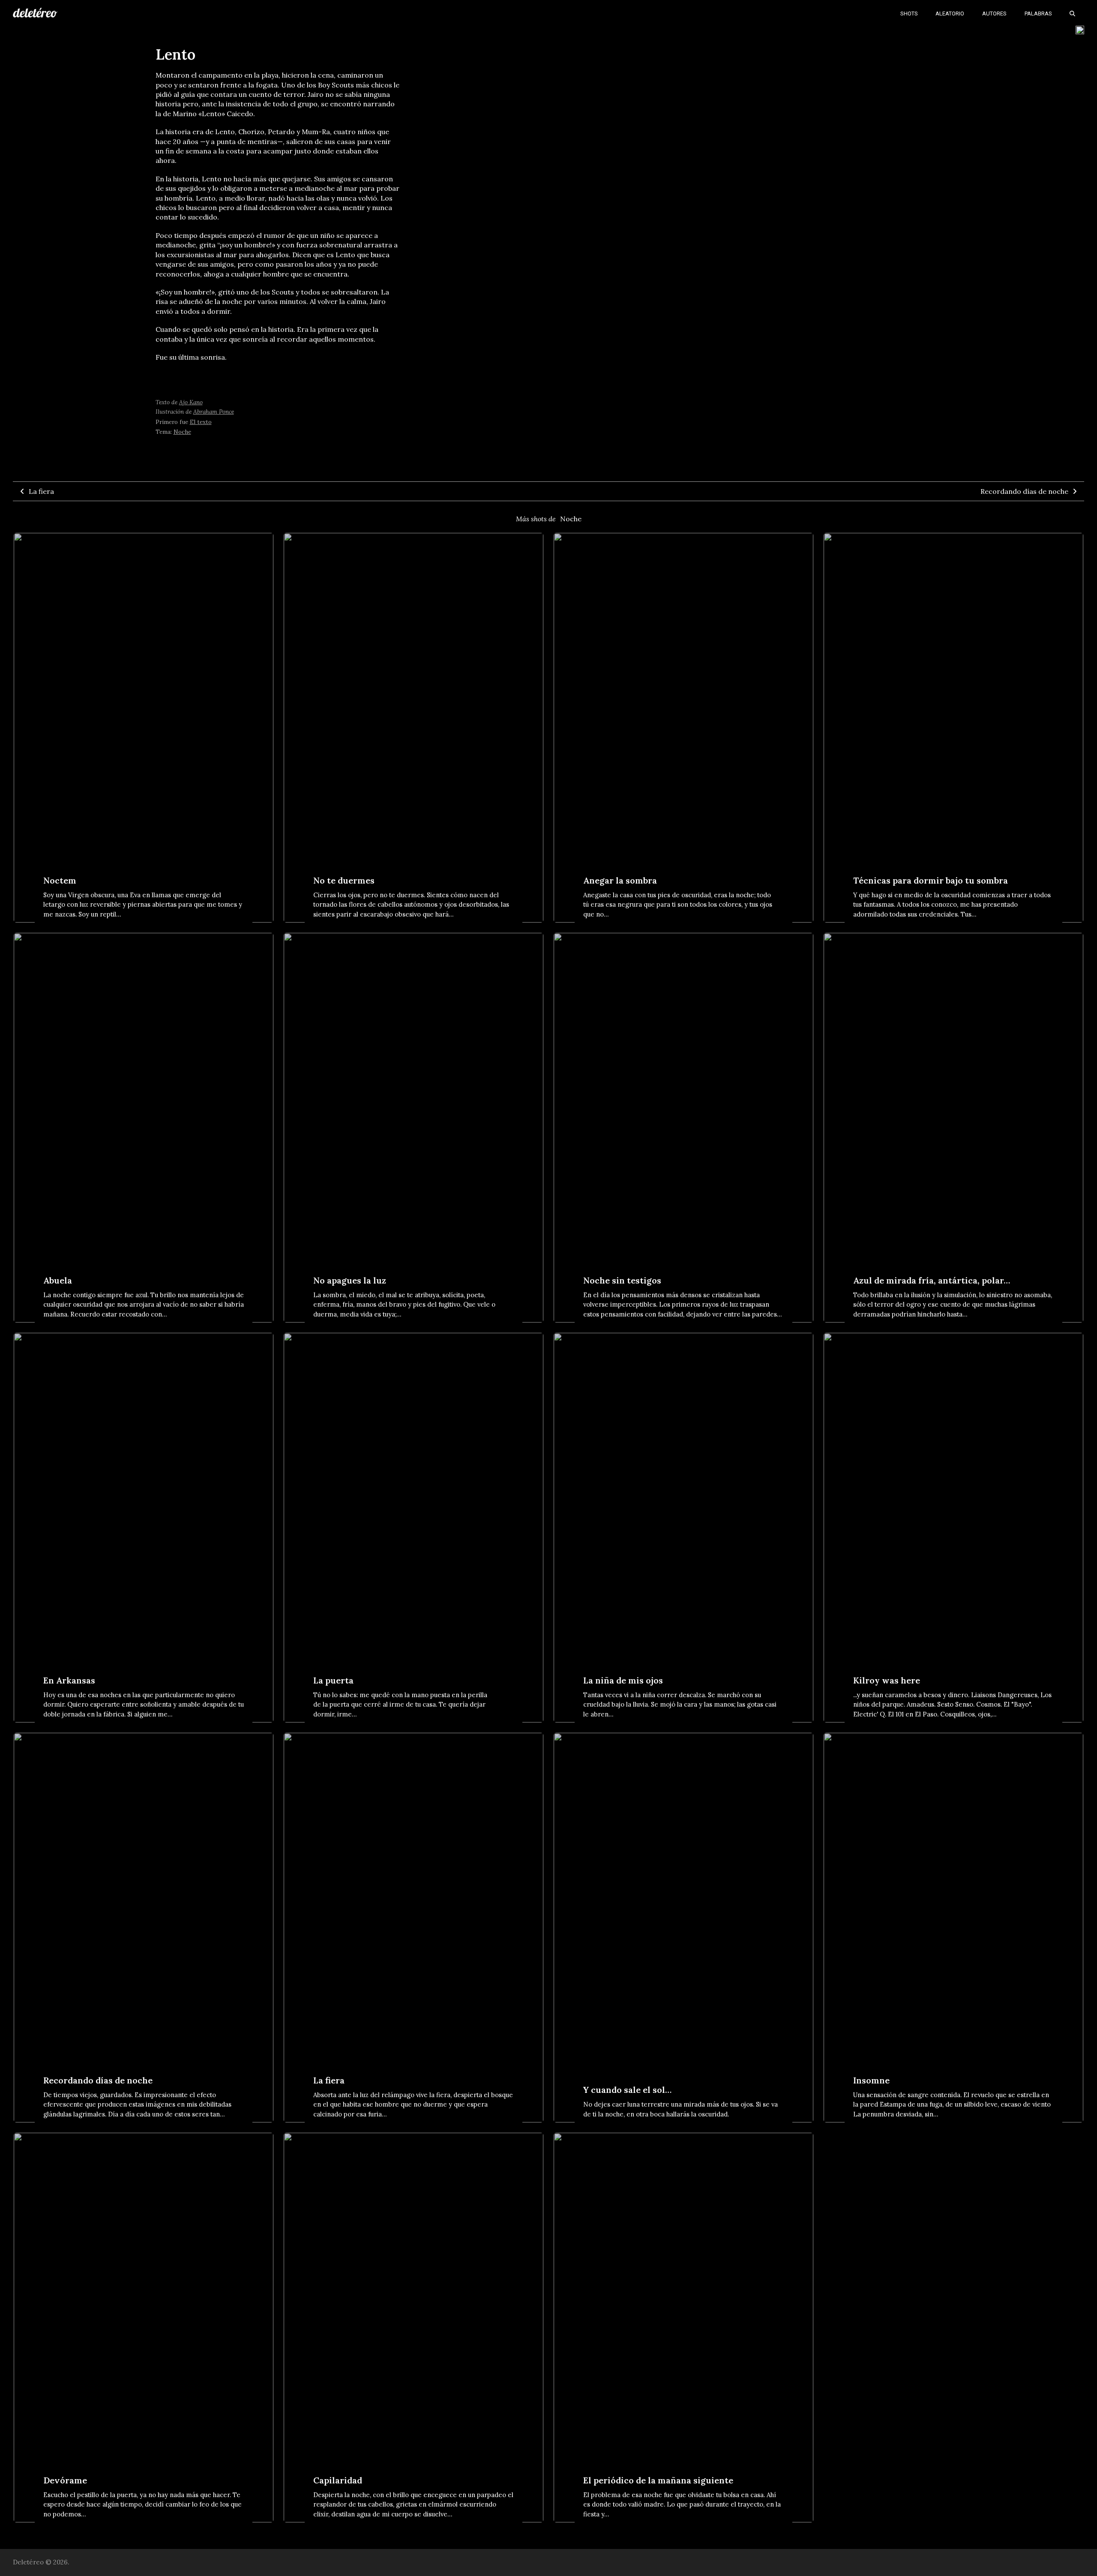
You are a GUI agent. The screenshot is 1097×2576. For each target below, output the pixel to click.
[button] (1072, 13)
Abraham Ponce (214, 412)
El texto (201, 422)
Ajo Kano (191, 402)
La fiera (41, 491)
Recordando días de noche (1024, 491)
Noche (182, 432)
